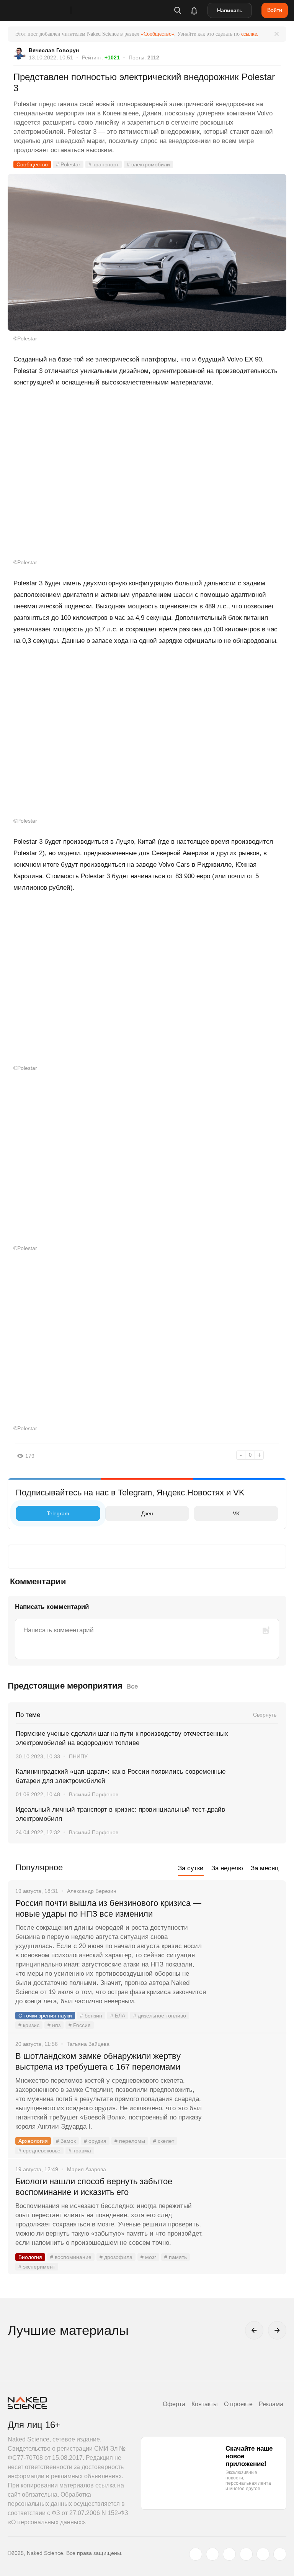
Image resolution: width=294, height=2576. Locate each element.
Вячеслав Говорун (54, 50)
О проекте (238, 2404)
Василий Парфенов (94, 1794)
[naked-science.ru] (280, 2554)
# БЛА (118, 2016)
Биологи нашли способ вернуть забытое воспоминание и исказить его (94, 2187)
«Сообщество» (158, 34)
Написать (230, 10)
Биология (30, 2257)
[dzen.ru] (246, 2554)
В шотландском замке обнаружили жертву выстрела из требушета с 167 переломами (98, 2061)
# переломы (130, 2141)
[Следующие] (277, 2330)
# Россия (80, 2025)
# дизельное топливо (160, 2016)
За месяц (265, 1868)
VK (236, 1513)
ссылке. (250, 34)
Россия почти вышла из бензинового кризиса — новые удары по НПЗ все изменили (108, 1908)
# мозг (148, 2257)
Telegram (58, 1513)
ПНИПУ (78, 1756)
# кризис (29, 2025)
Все (132, 1686)
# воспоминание (71, 2257)
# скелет (164, 2141)
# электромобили (148, 164)
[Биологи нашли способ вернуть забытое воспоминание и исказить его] (246, 2210)
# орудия (95, 2141)
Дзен (147, 1513)
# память (176, 2257)
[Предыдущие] (254, 2330)
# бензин (91, 2016)
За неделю (227, 1868)
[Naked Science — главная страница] (47, 10)
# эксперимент (37, 2267)
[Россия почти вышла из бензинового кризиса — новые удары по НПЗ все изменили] (246, 1932)
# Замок (66, 2141)
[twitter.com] (196, 2554)
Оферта (174, 2404)
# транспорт (104, 164)
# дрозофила (116, 2257)
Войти (275, 10)
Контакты (205, 2404)
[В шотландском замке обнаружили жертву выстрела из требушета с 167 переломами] (246, 2085)
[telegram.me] (263, 2554)
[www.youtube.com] (229, 2554)
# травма (80, 2150)
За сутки (191, 1868)
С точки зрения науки (45, 2016)
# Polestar (68, 164)
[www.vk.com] (212, 2554)
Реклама (271, 2404)
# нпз (54, 2025)
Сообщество (32, 164)
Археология (33, 2141)
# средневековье (39, 2150)
